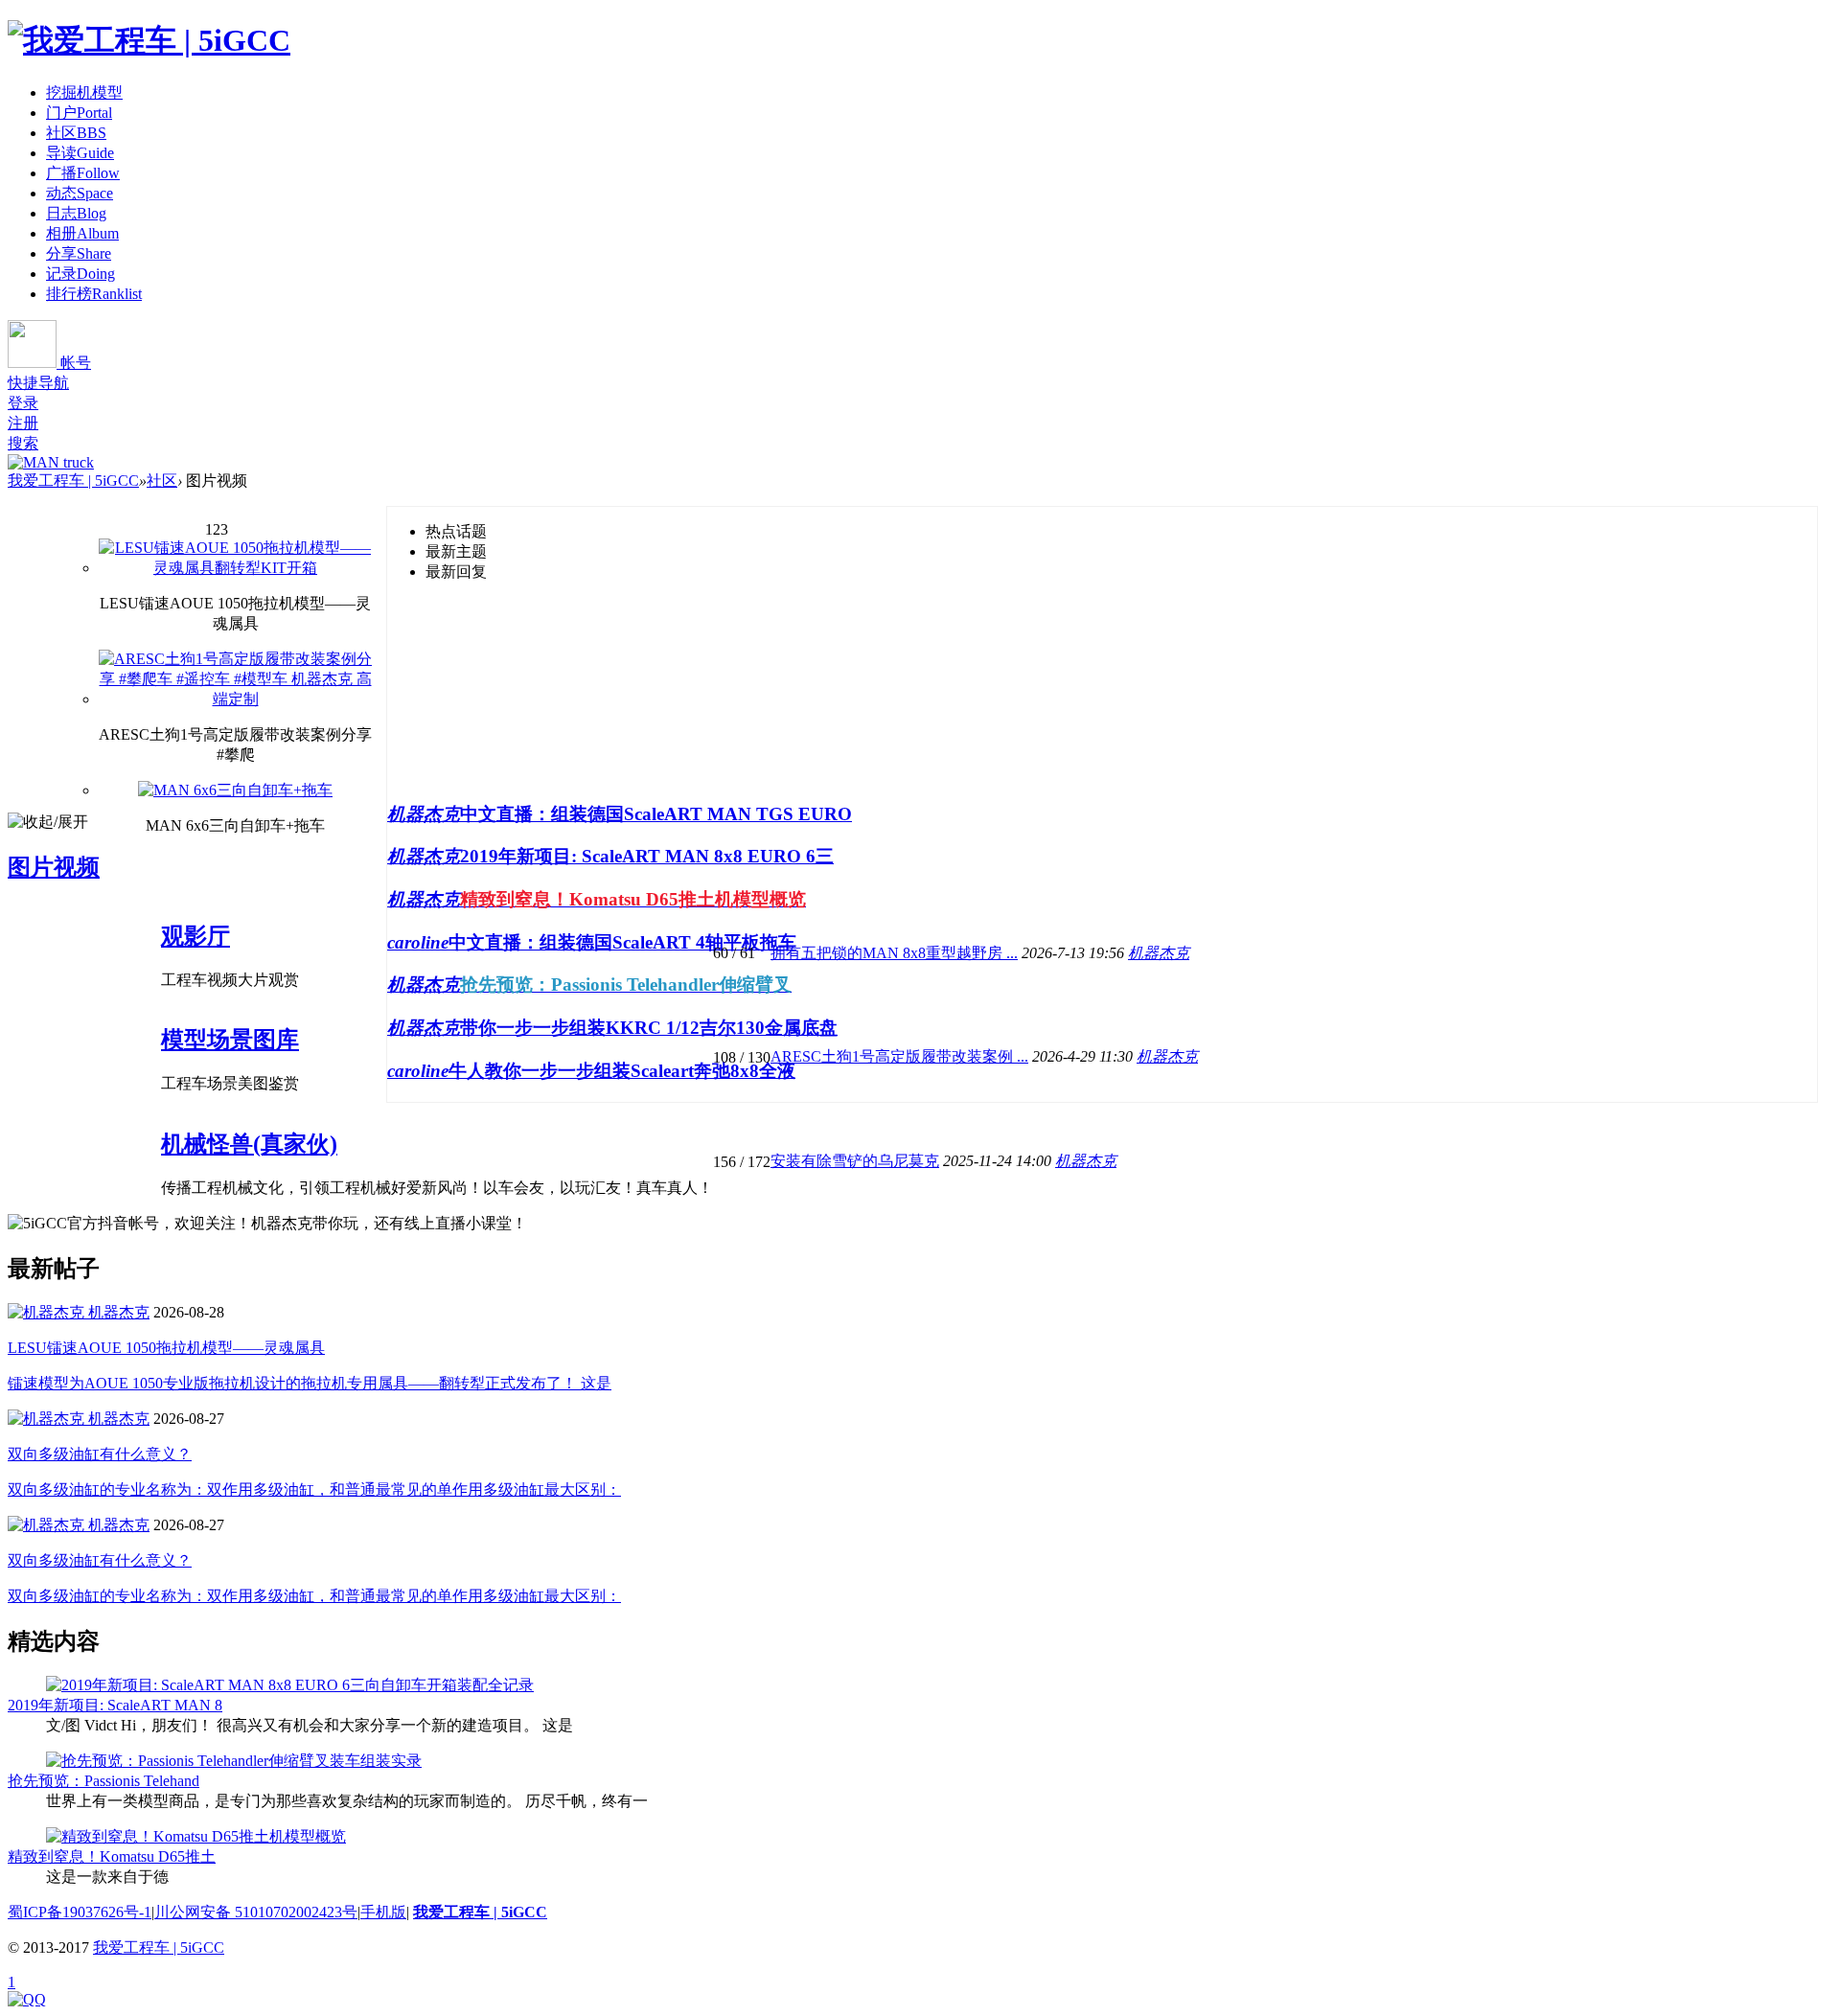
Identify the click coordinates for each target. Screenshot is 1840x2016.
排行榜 (94, 294)
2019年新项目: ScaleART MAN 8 (115, 1705)
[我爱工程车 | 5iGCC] (149, 40)
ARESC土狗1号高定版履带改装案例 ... (899, 1056)
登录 (23, 403)
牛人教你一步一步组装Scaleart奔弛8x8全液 (622, 1071)
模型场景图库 (230, 1040)
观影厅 (195, 936)
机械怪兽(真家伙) (249, 1144)
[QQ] (27, 1999)
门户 (79, 113)
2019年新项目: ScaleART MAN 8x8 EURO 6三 (647, 856)
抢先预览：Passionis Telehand (103, 1781)
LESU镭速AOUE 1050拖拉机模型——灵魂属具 (166, 1348)
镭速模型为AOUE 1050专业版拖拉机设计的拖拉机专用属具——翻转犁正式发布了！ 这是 (310, 1383)
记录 (80, 274)
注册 (23, 423)
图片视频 (54, 867)
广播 (83, 173)
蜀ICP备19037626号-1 (80, 1912)
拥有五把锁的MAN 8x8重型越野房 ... (894, 953)
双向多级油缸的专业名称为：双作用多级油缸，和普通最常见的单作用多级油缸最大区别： (314, 1489)
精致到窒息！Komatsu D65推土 (112, 1856)
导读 (80, 153)
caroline (418, 942)
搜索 (23, 443)
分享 (79, 253)
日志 (76, 213)
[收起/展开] (48, 823)
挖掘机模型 (84, 92)
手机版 (383, 1912)
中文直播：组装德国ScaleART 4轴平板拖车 (622, 942)
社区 (76, 133)
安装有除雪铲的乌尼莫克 (855, 1161)
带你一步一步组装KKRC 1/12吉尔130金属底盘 (649, 1028)
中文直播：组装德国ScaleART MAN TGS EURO (656, 814)
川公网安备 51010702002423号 (256, 1912)
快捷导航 (38, 383)
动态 (80, 193)
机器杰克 (424, 814)
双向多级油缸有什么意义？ (100, 1454)
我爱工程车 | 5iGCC (73, 481)
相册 (82, 233)
